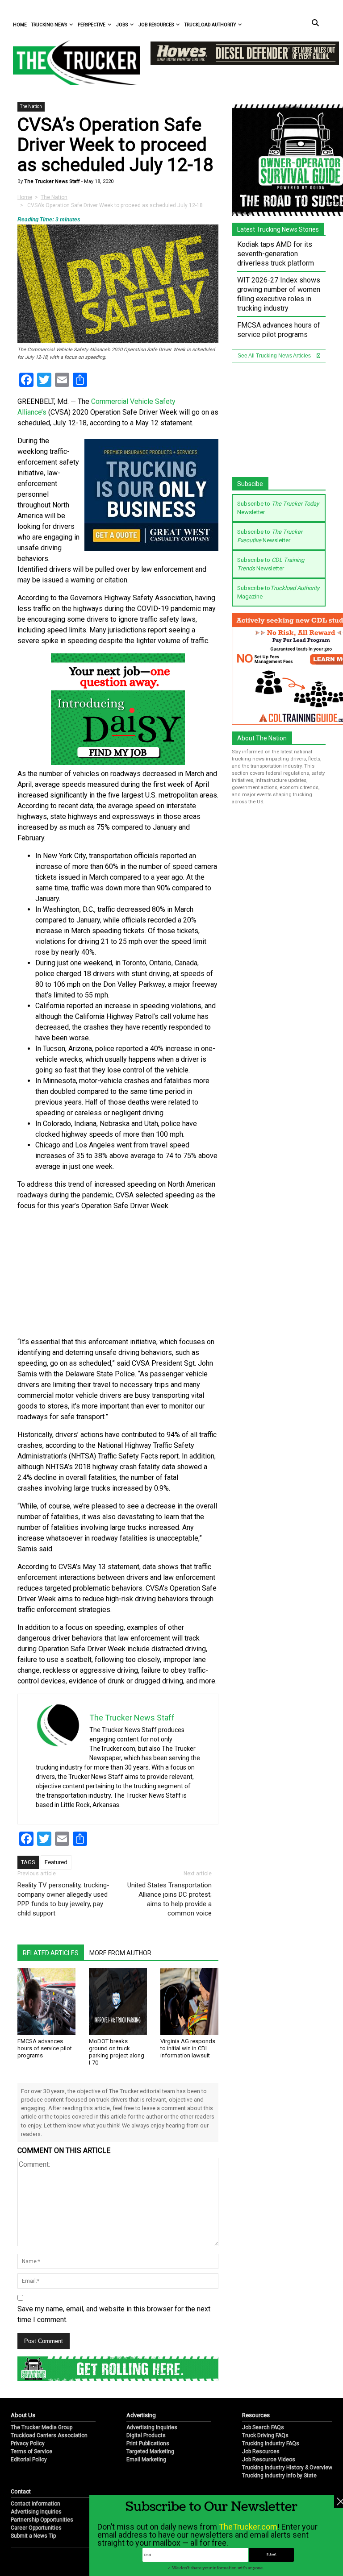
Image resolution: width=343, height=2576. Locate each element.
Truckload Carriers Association (49, 2435)
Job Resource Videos (269, 2460)
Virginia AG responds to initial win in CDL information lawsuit (188, 2048)
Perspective (92, 25)
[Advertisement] (118, 1274)
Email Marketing (146, 2460)
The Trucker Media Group (42, 2427)
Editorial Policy (29, 2460)
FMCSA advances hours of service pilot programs (45, 2048)
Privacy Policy (28, 2443)
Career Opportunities (36, 2528)
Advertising (141, 2415)
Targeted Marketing (150, 2451)
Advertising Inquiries (152, 2427)
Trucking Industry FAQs (271, 2443)
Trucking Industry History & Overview (287, 2468)
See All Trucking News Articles (275, 356)
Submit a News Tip (33, 2536)
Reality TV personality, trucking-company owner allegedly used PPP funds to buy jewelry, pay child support (63, 1899)
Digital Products (146, 2435)
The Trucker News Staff (51, 181)
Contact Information (36, 2504)
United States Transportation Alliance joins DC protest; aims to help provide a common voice (169, 1899)
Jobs (122, 25)
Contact (21, 2491)
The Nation (31, 106)
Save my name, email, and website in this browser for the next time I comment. (114, 2314)
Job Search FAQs (263, 2427)
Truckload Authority (210, 25)
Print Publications (148, 2443)
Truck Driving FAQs (265, 2435)
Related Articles (51, 1953)
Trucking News (49, 25)
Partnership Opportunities (42, 2520)
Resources (256, 2415)
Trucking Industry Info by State (279, 2476)
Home (20, 25)
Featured (56, 1862)
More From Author (120, 1953)
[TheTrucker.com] (72, 63)
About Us (23, 2415)
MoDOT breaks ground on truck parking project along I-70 (117, 2052)
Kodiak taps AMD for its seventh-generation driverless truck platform (276, 254)
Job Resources (156, 25)
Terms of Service (31, 2451)
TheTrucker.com (248, 2527)
